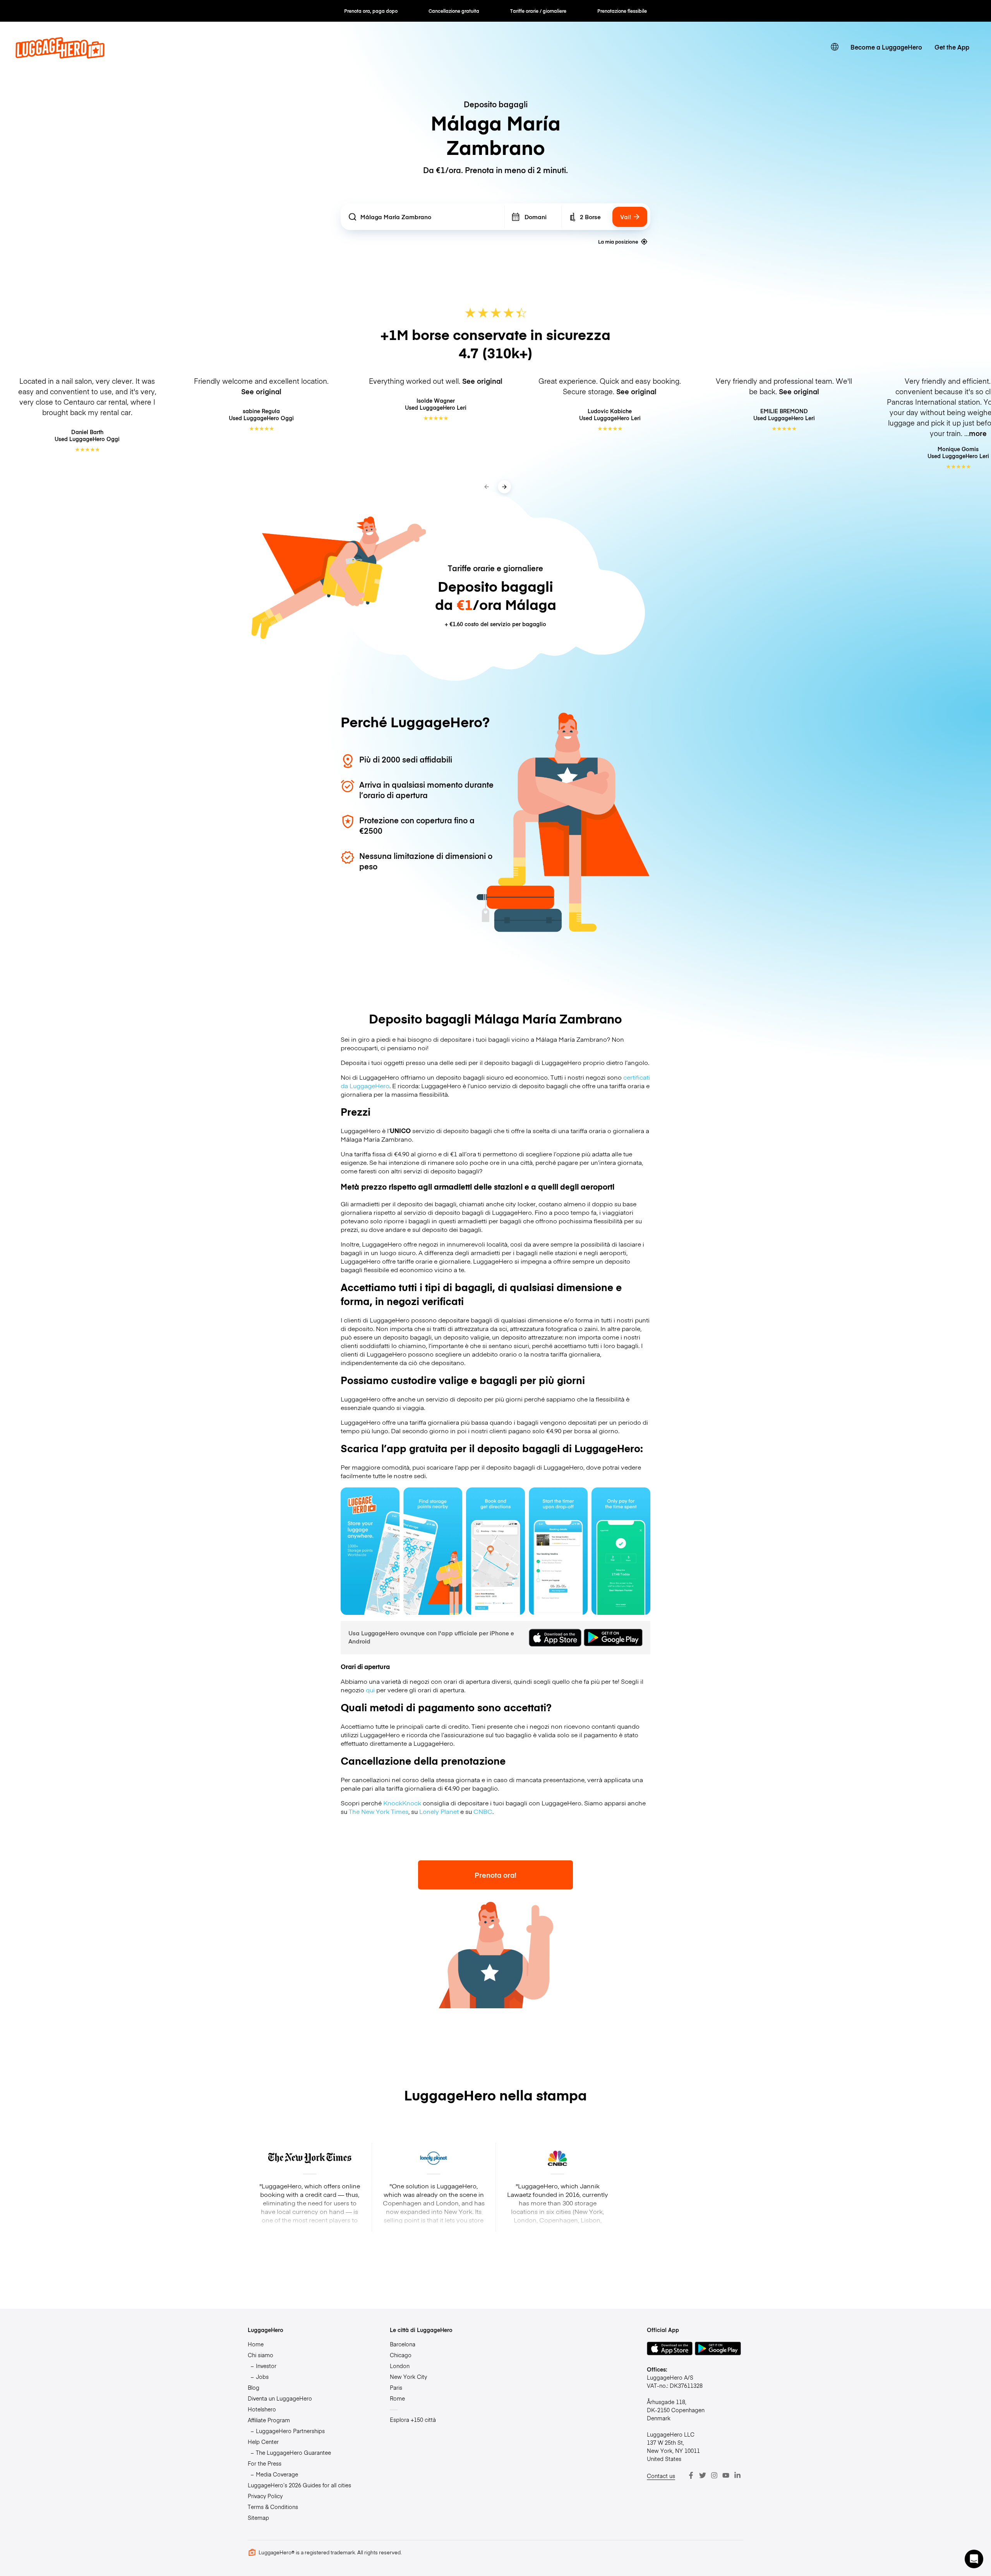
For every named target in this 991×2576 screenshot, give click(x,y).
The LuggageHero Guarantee (293, 2452)
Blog (254, 2387)
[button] (974, 2559)
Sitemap (258, 2518)
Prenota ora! (495, 1875)
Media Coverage (277, 2474)
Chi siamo (261, 2355)
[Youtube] (726, 2475)
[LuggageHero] (60, 56)
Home (256, 2344)
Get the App (952, 47)
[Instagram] (714, 2475)
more (978, 433)
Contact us (661, 2476)
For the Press (265, 2463)
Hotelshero (262, 2409)
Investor (266, 2366)
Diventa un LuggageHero (280, 2398)
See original (261, 391)
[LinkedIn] (737, 2475)
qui (370, 1690)
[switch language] (835, 47)
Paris (396, 2387)
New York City (408, 2377)
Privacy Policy (265, 2496)
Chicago (401, 2355)
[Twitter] (703, 2475)
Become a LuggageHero (886, 47)
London (400, 2366)
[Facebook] (691, 2475)
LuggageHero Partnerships (290, 2431)
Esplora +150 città (413, 2420)
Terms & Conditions (273, 2507)
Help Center (263, 2442)
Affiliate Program (269, 2420)
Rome (397, 2398)
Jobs (262, 2377)
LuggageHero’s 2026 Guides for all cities (299, 2485)
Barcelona (403, 2344)
